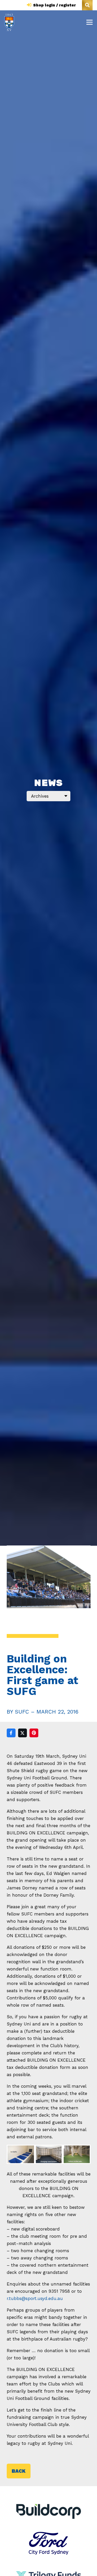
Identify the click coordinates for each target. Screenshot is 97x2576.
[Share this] (11, 1733)
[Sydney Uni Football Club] (9, 22)
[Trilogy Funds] (49, 2567)
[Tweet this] (23, 1733)
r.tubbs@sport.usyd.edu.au (35, 2298)
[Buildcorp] (49, 2511)
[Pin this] (34, 1733)
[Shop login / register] (30, 5)
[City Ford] (49, 2535)
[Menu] (89, 22)
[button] (87, 5)
